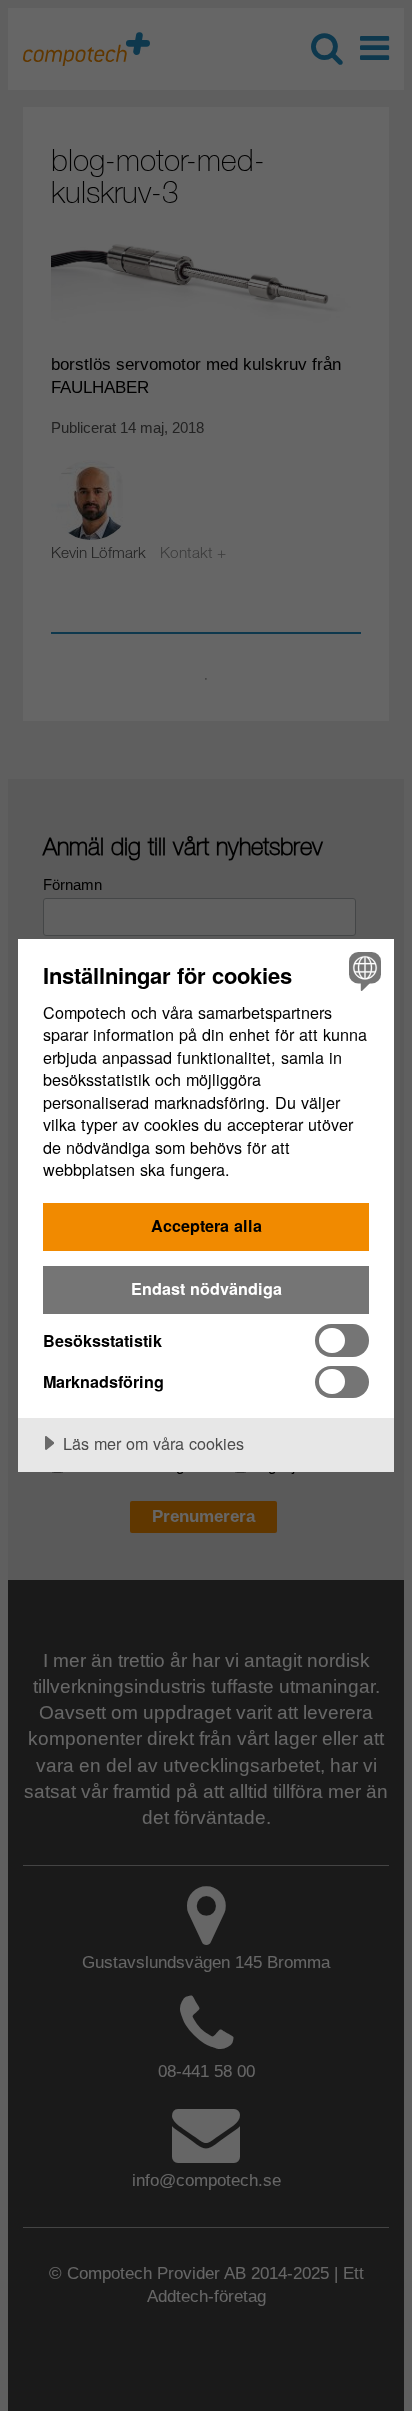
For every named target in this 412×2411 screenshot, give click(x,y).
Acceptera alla (206, 1225)
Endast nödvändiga (206, 1288)
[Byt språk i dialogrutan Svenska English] (362, 970)
